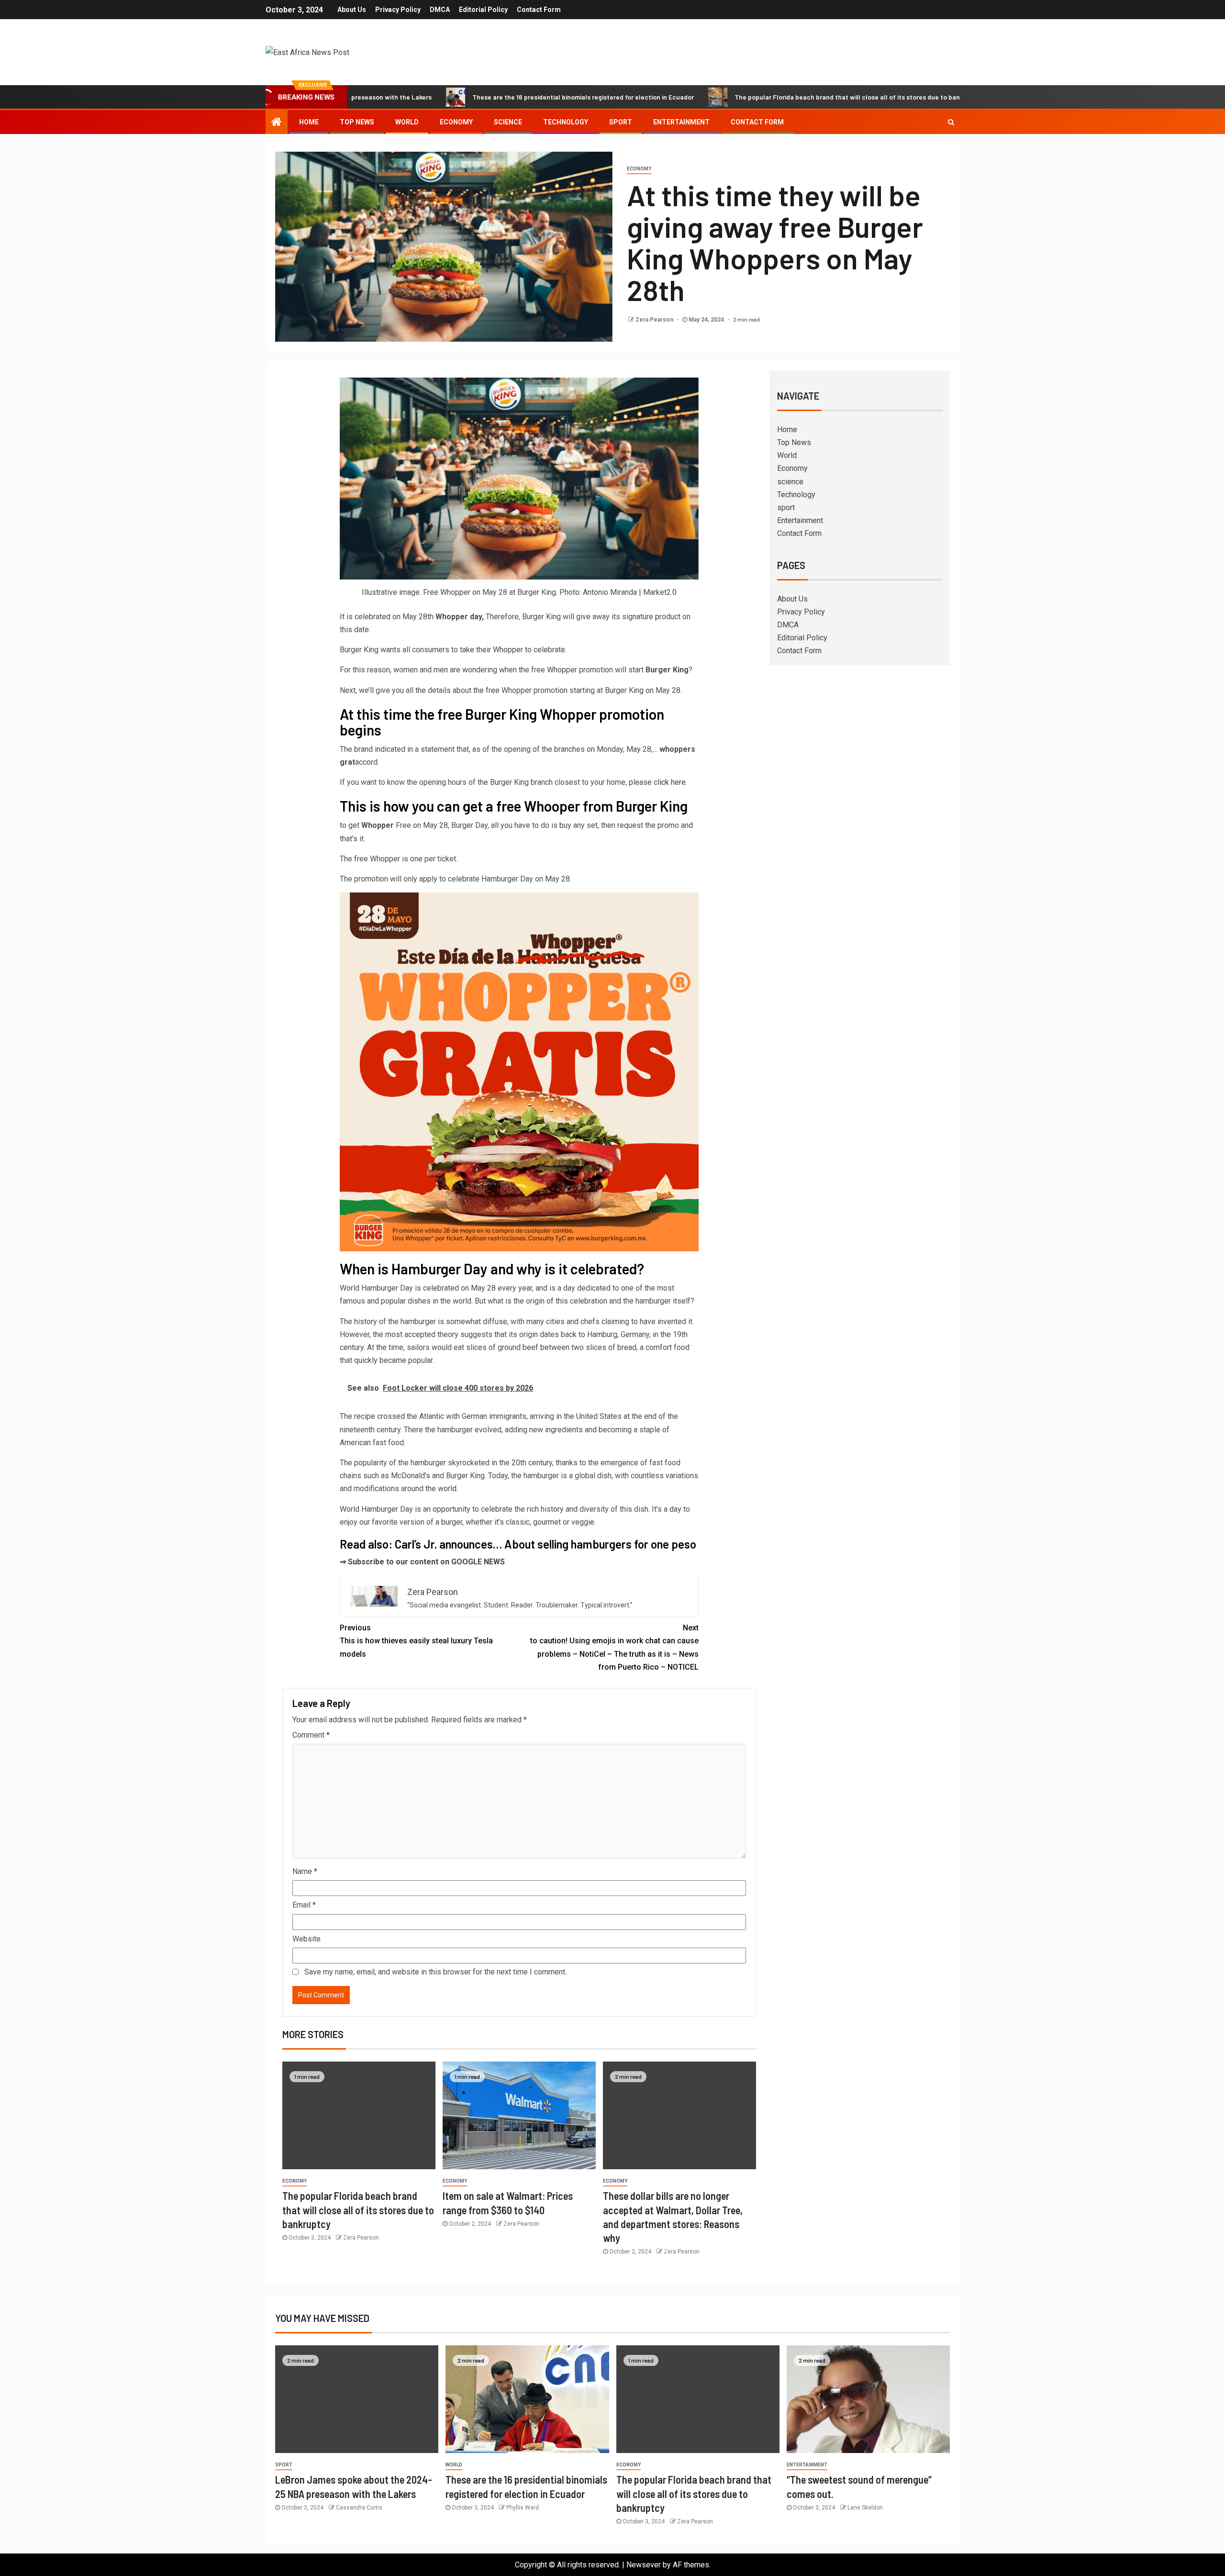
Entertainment (681, 122)
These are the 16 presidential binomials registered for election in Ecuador (493, 97)
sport (621, 122)
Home (309, 122)
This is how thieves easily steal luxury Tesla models (416, 1641)
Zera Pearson (655, 320)
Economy (456, 122)
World (407, 122)
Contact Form (539, 10)
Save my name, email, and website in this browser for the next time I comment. (435, 1972)
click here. (670, 782)
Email (304, 1905)
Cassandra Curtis (359, 2508)
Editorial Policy (483, 10)
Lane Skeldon (865, 2508)
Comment (311, 1735)
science (508, 122)
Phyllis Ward (523, 2508)
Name (305, 1871)
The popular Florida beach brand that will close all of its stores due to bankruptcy (768, 97)
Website (306, 1939)
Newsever (644, 2565)
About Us (352, 10)
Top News (357, 122)
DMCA (440, 10)
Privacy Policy (398, 10)
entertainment (807, 2465)
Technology (566, 122)
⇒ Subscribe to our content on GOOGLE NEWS (422, 1562)
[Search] (951, 122)
